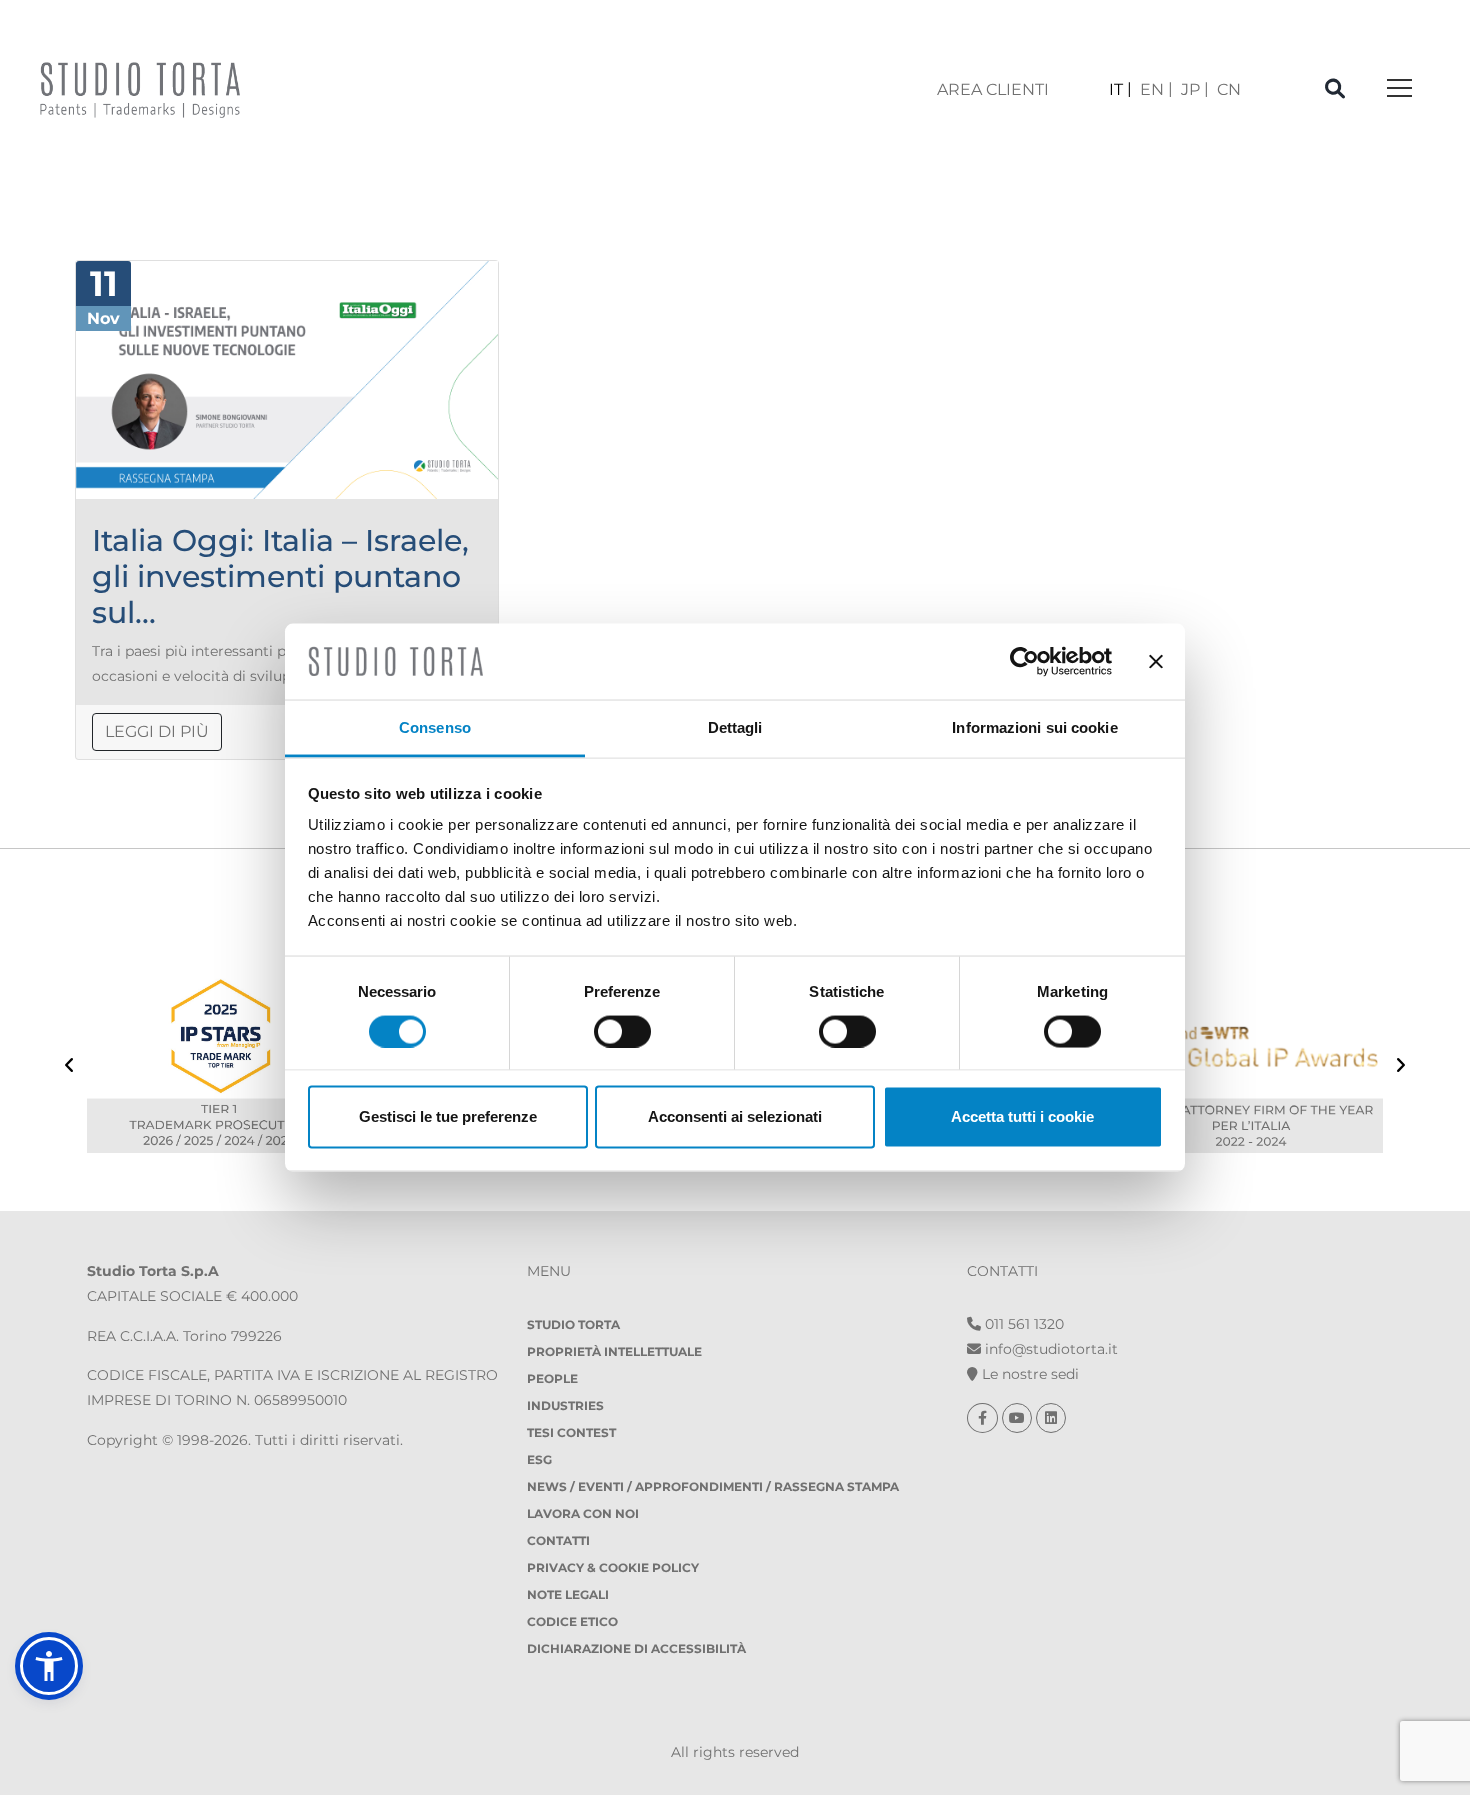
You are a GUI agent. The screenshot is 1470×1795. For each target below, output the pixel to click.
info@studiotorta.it (1049, 1349)
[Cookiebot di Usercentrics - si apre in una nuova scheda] (1024, 661)
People (552, 1378)
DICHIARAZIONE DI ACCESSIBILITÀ (636, 1648)
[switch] (622, 1031)
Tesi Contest (571, 1432)
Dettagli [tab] (735, 727)
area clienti (993, 89)
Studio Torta (573, 1324)
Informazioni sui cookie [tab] (1034, 727)
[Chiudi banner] (1156, 661)
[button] (49, 1666)
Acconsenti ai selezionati (735, 1116)
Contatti (558, 1540)
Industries (565, 1405)
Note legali (568, 1594)
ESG (539, 1459)
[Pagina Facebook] (984, 1418)
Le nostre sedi (1028, 1374)
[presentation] (69, 1067)
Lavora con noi (583, 1513)
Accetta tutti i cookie (1022, 1116)
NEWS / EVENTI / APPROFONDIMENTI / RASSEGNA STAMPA (713, 1486)
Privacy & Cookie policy (613, 1567)
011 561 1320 (1022, 1324)
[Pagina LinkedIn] (1051, 1418)
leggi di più (157, 731)
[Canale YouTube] (1019, 1418)
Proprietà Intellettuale (614, 1351)
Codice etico (572, 1621)
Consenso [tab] (435, 727)
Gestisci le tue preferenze (448, 1116)
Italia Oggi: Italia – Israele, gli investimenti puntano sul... (280, 576)
